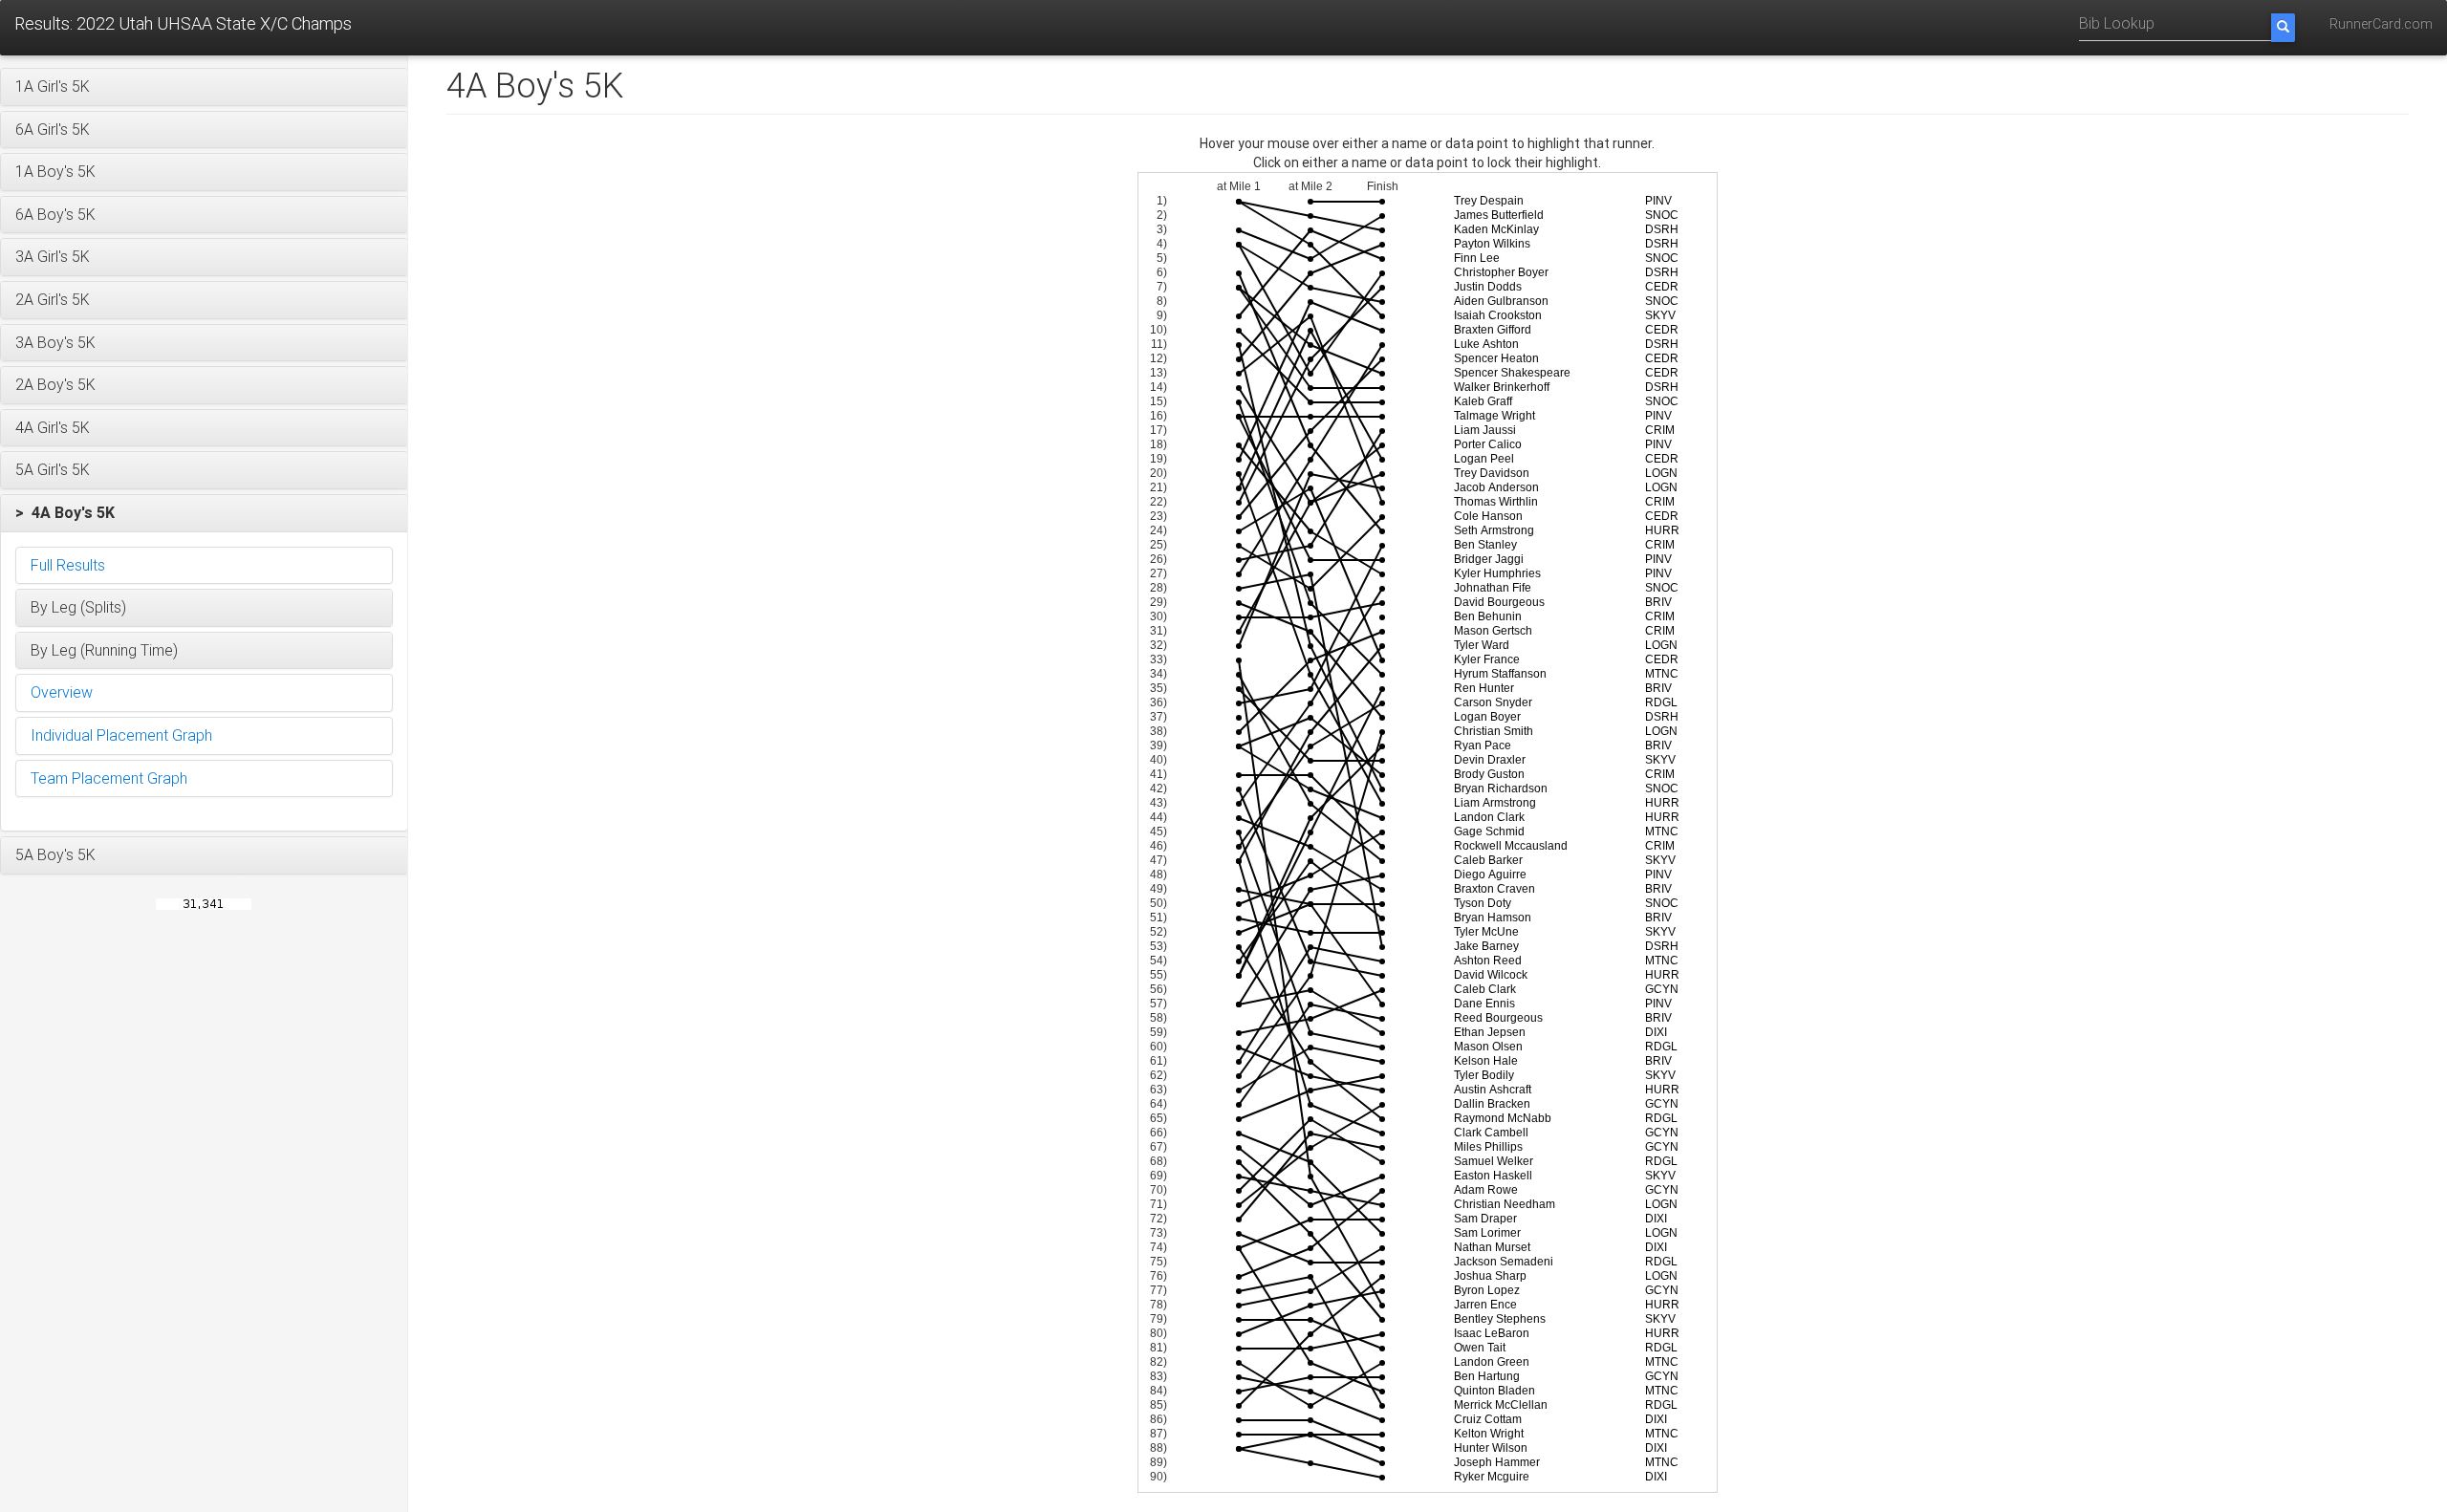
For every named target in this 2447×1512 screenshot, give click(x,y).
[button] (204, 87)
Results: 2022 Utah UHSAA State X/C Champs (183, 23)
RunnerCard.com (2381, 24)
